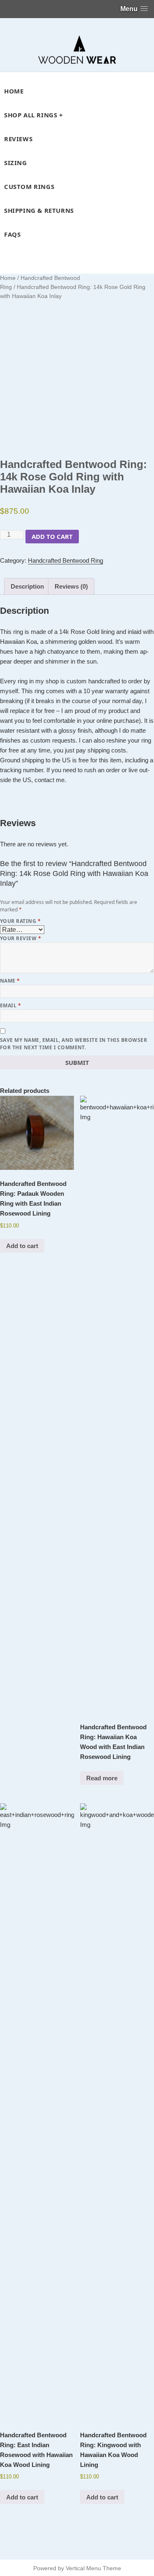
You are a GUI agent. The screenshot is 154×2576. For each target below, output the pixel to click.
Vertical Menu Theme (93, 2568)
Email (10, 1005)
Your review (21, 938)
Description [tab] (27, 586)
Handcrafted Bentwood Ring (66, 560)
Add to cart (52, 536)
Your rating (20, 921)
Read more (102, 1778)
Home (8, 278)
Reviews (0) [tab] (71, 586)
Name (10, 981)
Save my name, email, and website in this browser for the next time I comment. (74, 1044)
